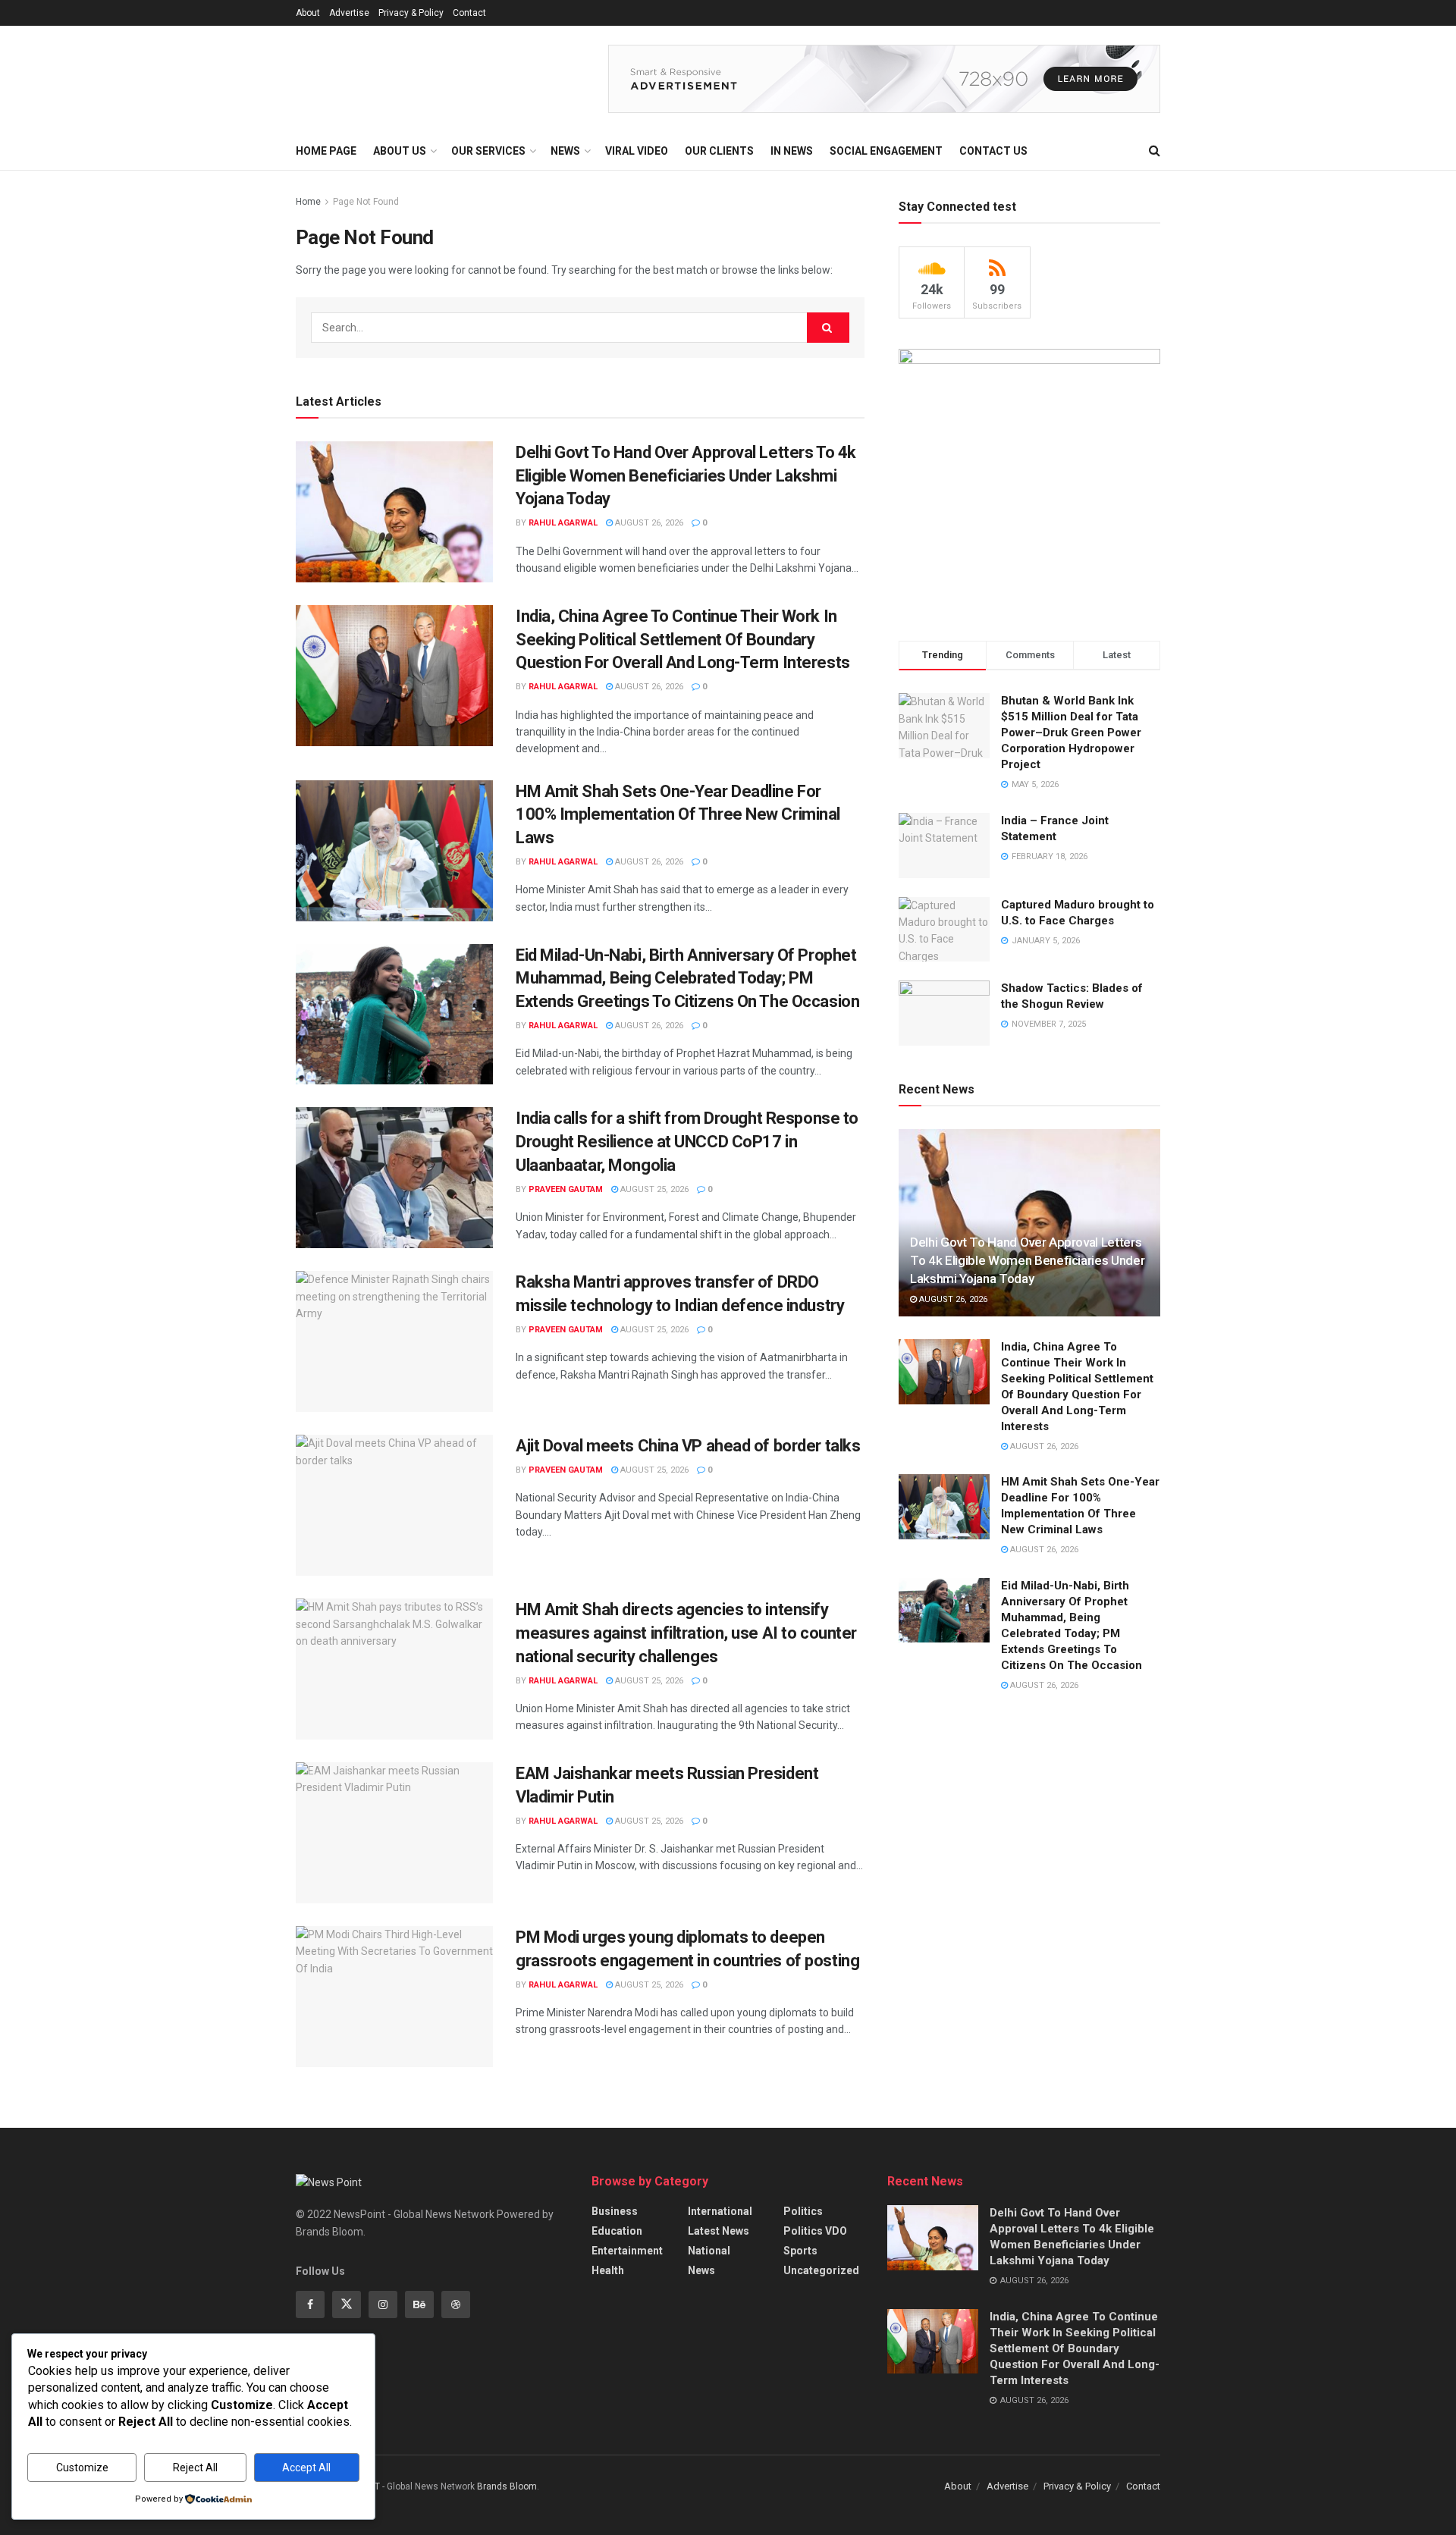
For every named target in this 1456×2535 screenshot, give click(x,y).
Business (615, 2211)
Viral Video (637, 151)
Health (608, 2270)
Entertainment (627, 2251)
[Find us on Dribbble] (456, 2304)
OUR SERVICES (488, 151)
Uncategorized (821, 2270)
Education (617, 2231)
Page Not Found (366, 202)
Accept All (306, 2468)
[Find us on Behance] (419, 2304)
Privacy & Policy (411, 13)
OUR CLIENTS (719, 151)
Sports (800, 2251)
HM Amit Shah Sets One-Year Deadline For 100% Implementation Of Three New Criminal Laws (678, 815)
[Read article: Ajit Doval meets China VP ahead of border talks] (394, 1505)
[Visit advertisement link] (884, 79)
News (701, 2270)
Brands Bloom (507, 2486)
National (709, 2251)
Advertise (349, 13)
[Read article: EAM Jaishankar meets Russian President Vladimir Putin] (394, 1833)
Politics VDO (815, 2231)
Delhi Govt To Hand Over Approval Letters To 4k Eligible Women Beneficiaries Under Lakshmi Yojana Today (686, 476)
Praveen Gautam (566, 1189)
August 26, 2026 (648, 523)
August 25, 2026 (653, 1189)
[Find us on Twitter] (347, 2304)
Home (308, 202)
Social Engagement (886, 151)
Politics (803, 2211)
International (720, 2211)
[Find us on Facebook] (310, 2304)
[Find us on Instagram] (383, 2304)
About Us (400, 151)
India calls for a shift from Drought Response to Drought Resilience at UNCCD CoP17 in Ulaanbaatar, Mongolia (687, 1142)
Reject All (195, 2468)
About (308, 13)
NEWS (565, 151)
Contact (469, 13)
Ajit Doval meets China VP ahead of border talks (688, 1446)
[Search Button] (1155, 151)
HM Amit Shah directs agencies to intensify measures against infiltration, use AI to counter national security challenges (686, 1633)
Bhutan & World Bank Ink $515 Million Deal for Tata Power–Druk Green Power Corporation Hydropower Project (1071, 733)
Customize (82, 2468)
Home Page (326, 151)
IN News (792, 151)
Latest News (719, 2231)
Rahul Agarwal (563, 523)
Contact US (993, 151)
